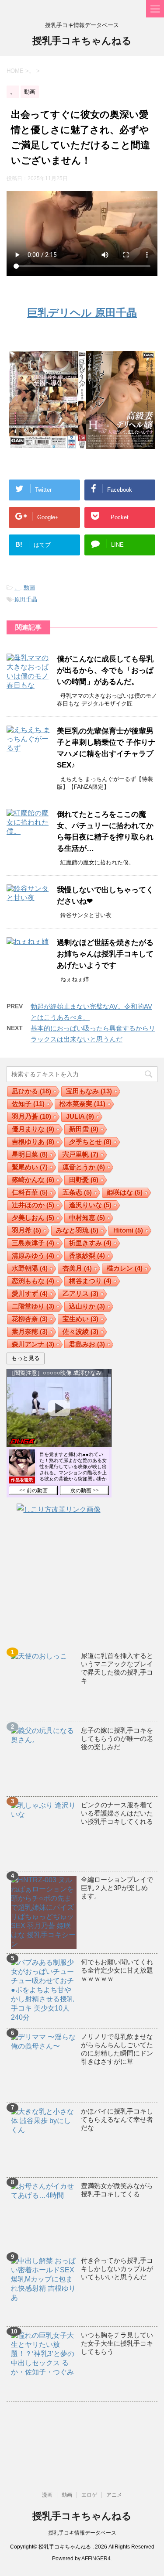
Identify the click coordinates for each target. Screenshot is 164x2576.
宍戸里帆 (80, 1154)
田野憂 (84, 1180)
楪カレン (125, 1268)
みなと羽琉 (77, 1230)
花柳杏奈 (30, 1319)
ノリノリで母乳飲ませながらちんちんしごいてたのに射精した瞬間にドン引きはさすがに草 (117, 2049)
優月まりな (33, 1129)
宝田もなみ (89, 1091)
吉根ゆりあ (33, 1142)
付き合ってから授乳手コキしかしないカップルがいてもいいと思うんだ (117, 2269)
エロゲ (89, 2495)
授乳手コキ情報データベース (82, 2533)
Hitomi (128, 1230)
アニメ (114, 2495)
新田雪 (84, 1129)
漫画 (47, 2495)
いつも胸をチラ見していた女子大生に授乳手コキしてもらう (117, 2343)
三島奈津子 (33, 1243)
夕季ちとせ (90, 1142)
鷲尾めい (30, 1167)
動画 (29, 587)
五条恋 (77, 1192)
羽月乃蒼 (31, 1116)
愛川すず (30, 1293)
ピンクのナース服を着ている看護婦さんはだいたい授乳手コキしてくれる (117, 1813)
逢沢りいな (90, 1205)
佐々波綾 (80, 1331)
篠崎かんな (33, 1180)
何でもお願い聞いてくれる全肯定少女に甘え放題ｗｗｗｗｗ (117, 1970)
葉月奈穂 (30, 1331)
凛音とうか (84, 1167)
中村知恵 (87, 1218)
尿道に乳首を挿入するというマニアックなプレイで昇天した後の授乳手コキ (117, 1668)
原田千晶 (26, 599)
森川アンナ (33, 1344)
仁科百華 (30, 1192)
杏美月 (77, 1268)
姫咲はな (125, 1192)
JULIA (80, 1116)
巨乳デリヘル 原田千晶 (82, 313)
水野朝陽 (30, 1268)
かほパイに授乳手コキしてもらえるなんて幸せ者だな (117, 2119)
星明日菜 (30, 1154)
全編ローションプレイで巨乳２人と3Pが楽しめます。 (117, 1888)
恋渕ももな (33, 1281)
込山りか (87, 1306)
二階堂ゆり (33, 1306)
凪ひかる (31, 1091)
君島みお (87, 1344)
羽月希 (26, 1230)
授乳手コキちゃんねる (82, 41)
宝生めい (80, 1319)
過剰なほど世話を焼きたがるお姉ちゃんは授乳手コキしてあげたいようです (105, 954)
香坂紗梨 (87, 1255)
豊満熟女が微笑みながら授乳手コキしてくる (117, 2190)
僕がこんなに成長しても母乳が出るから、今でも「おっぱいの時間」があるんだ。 (105, 670)
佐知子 (28, 1104)
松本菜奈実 (82, 1104)
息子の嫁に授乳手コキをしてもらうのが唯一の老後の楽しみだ (117, 1738)
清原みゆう (33, 1255)
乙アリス (80, 1293)
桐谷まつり (90, 1281)
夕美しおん (33, 1218)
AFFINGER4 (96, 2559)
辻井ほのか (33, 1205)
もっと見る (26, 1358)
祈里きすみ (90, 1243)
